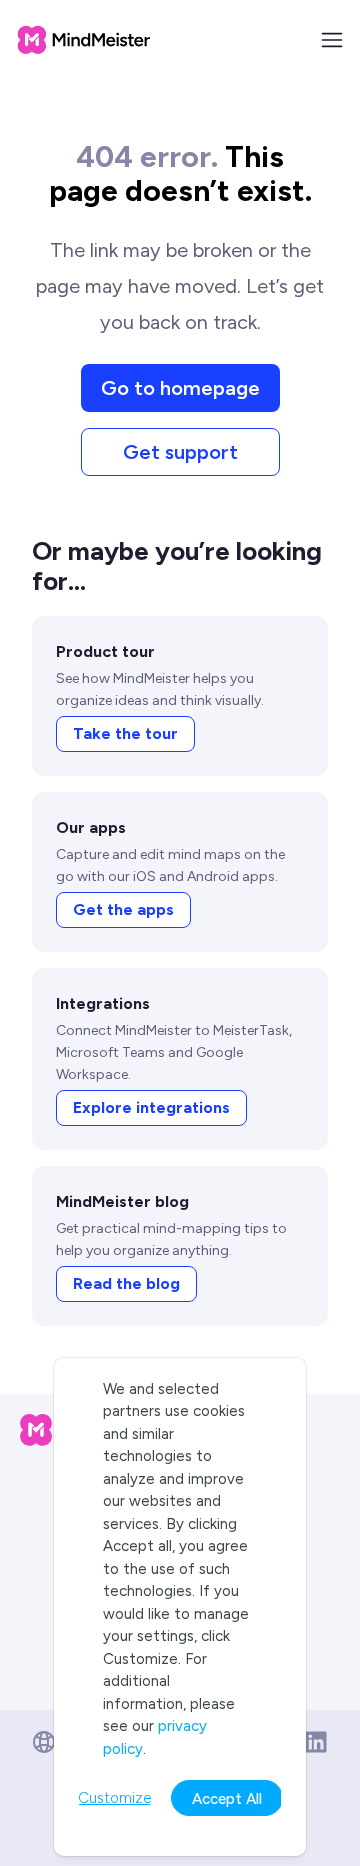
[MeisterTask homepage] (84, 40)
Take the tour (125, 733)
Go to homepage (180, 388)
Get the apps (123, 909)
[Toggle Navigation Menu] (332, 40)
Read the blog (126, 1283)
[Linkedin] (316, 1742)
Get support (180, 452)
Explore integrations (151, 1107)
